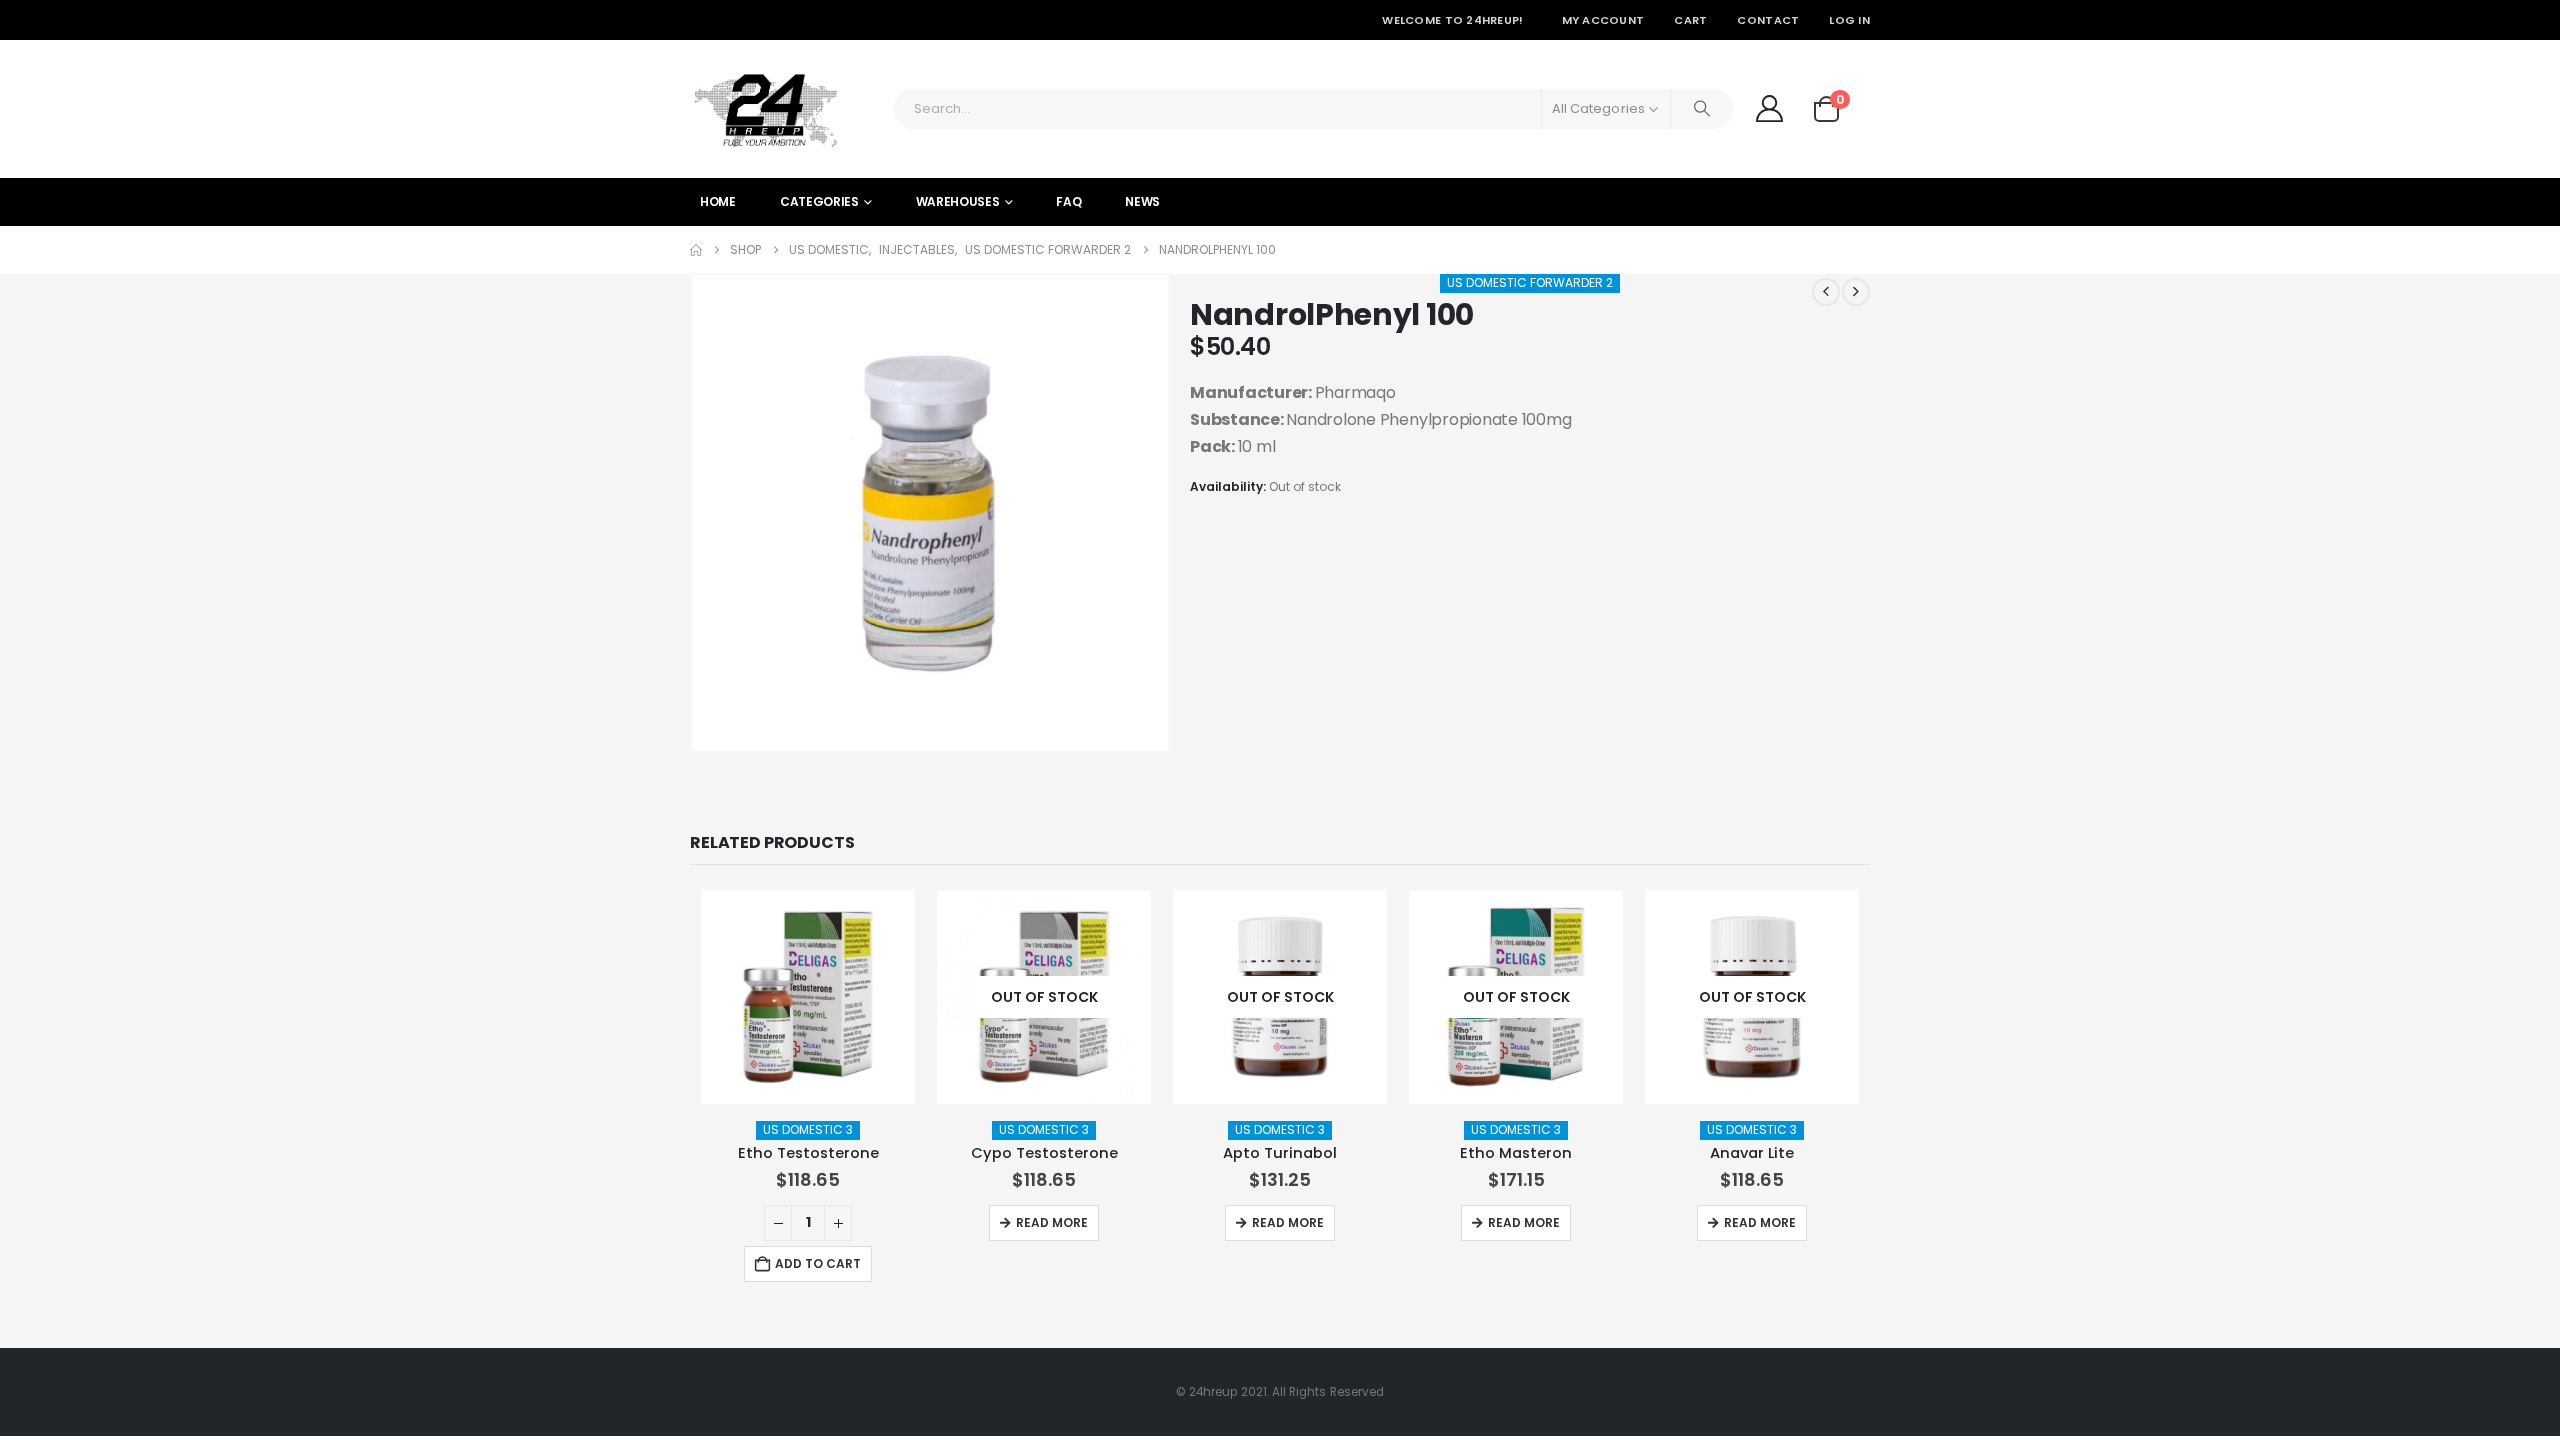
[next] (1856, 292)
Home (718, 201)
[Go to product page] (808, 997)
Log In (1849, 20)
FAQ (1068, 201)
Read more (1052, 1222)
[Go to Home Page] (696, 250)
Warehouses (958, 201)
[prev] (1826, 292)
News (1142, 201)
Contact (1768, 20)
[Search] (1702, 109)
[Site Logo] (765, 109)
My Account (1603, 20)
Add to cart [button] (818, 1263)
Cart (1690, 20)
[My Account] (1769, 108)
